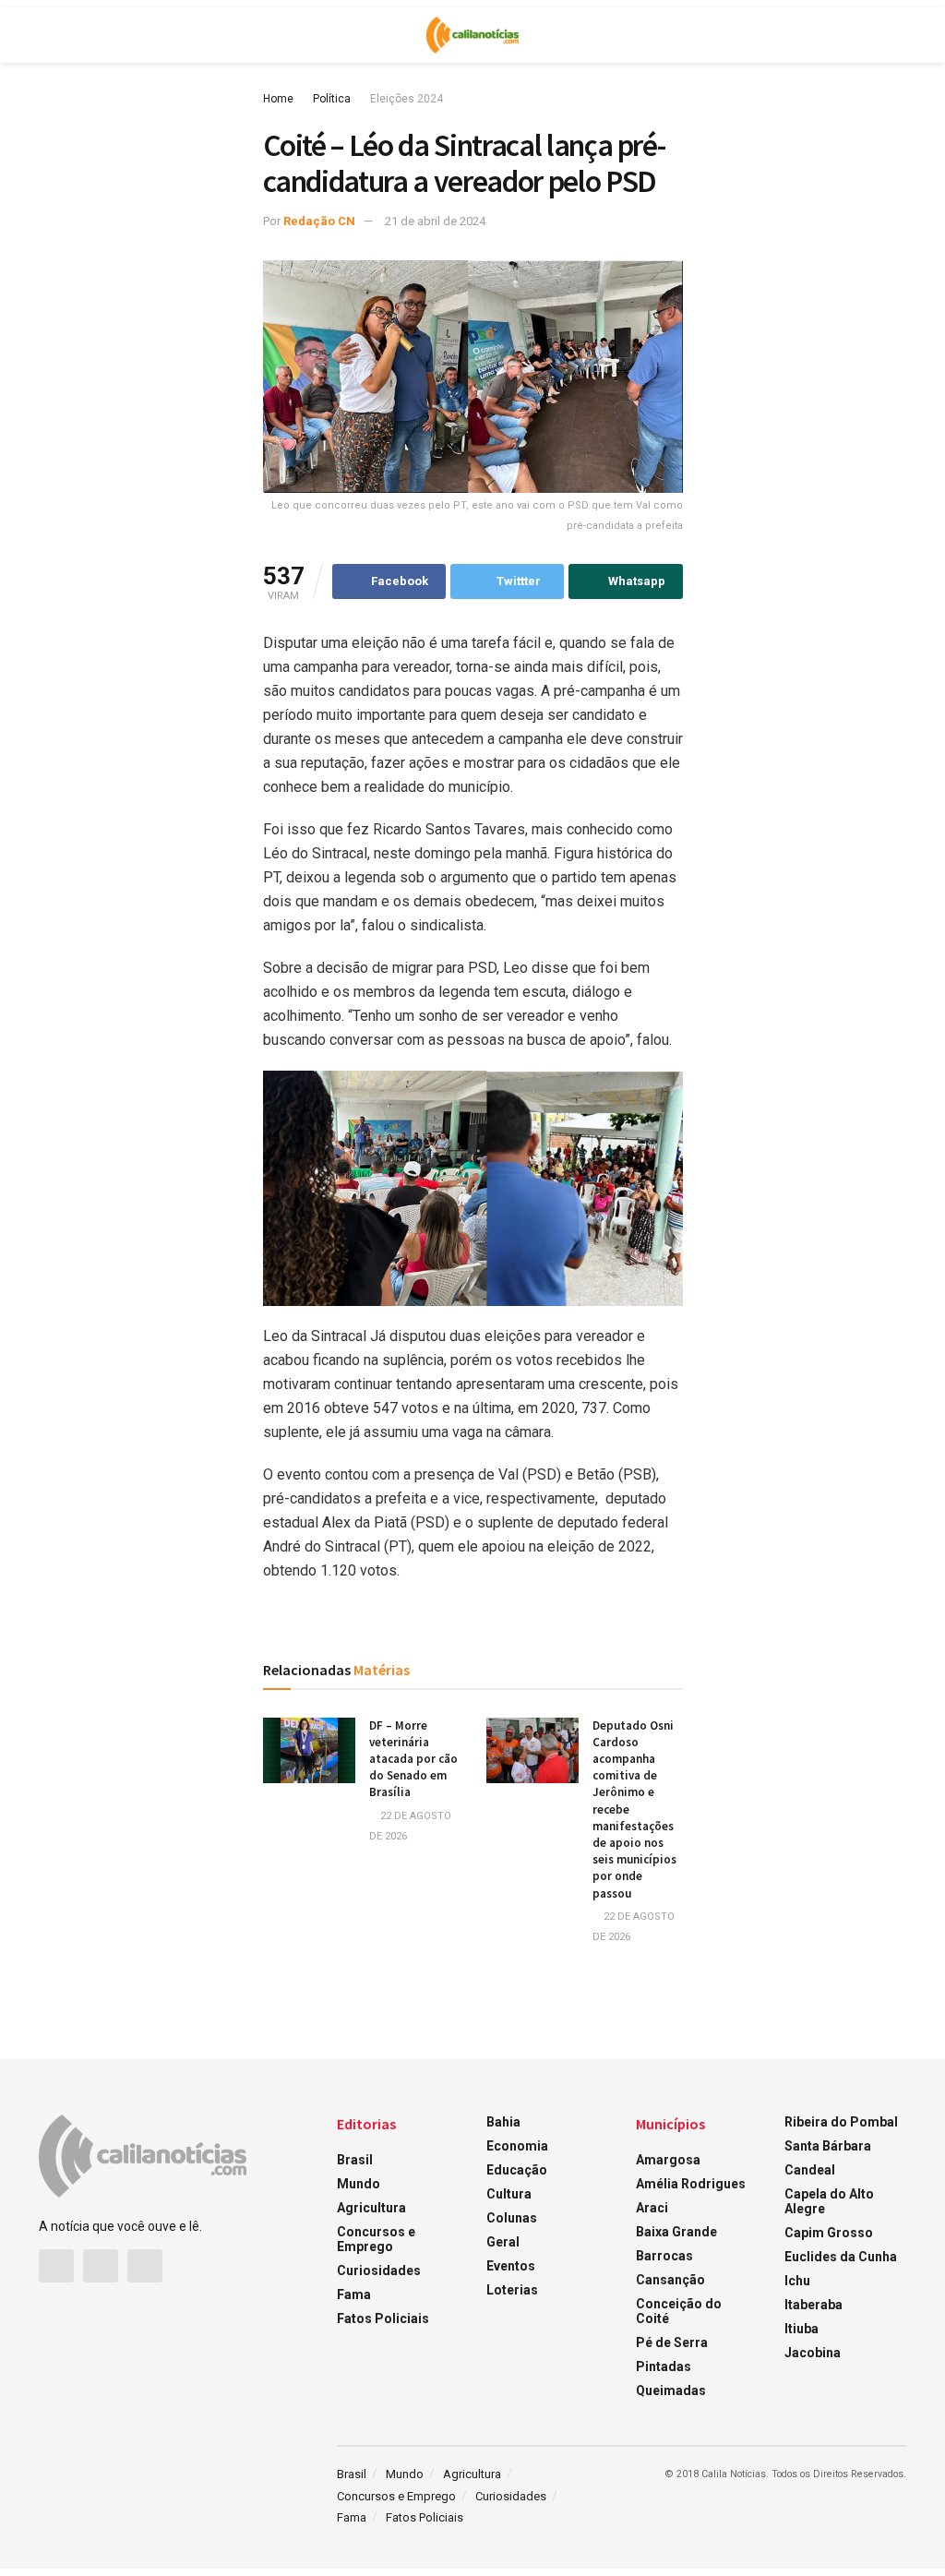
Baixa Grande (676, 2232)
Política (332, 99)
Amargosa (668, 2160)
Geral (503, 2242)
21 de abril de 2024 (435, 221)
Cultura (509, 2194)
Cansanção (670, 2280)
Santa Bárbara (828, 2146)
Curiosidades (379, 2270)
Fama (354, 2294)
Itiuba (801, 2329)
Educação (517, 2170)
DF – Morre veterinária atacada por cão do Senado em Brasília (413, 1759)
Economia (517, 2146)
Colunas (512, 2218)
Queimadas (671, 2390)
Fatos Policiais (383, 2318)
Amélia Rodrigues (691, 2184)
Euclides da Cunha (841, 2257)
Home (278, 99)
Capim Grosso (829, 2233)
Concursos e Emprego (376, 2239)
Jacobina (813, 2353)
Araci (652, 2208)
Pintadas (664, 2366)
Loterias (512, 2290)
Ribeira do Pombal (841, 2122)
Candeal (810, 2170)
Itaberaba (813, 2305)
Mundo (359, 2184)
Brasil (355, 2160)
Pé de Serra (672, 2342)
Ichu (797, 2281)
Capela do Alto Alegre (829, 2201)
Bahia (503, 2122)
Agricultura (371, 2208)
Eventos (511, 2266)
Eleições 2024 (407, 99)
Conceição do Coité (679, 2311)
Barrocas (664, 2256)
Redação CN (319, 221)
